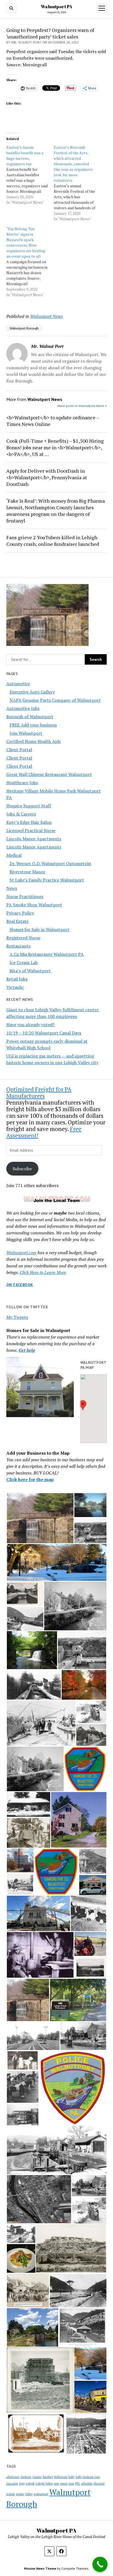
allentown (13, 2477)
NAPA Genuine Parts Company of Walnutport (55, 700)
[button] (83, 1405)
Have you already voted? (30, 1025)
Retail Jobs (17, 979)
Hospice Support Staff (29, 806)
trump (20, 2494)
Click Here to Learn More (43, 1272)
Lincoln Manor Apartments (34, 839)
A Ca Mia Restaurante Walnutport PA (47, 954)
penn (64, 2483)
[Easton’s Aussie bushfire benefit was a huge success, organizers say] (30, 175)
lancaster (12, 2484)
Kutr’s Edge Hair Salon (29, 822)
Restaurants (18, 946)
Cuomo (37, 2477)
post (71, 2484)
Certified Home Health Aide (34, 741)
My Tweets (17, 1317)
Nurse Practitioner (25, 896)
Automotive (18, 684)
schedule (87, 2484)
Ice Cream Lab (24, 962)
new (57, 2484)
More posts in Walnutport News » (82, 406)
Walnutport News (46, 316)
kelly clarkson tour (88, 2477)
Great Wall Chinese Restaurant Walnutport (49, 774)
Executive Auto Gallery (32, 692)
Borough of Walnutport (30, 717)
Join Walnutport (26, 733)
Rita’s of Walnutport (30, 971)
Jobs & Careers (21, 814)
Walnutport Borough (24, 328)
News (12, 888)
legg (22, 2484)
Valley (29, 2494)
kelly (72, 2477)
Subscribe (22, 1169)
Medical (14, 855)
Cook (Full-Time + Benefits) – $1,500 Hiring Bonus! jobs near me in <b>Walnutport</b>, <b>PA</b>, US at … (55, 447)
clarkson (26, 2477)
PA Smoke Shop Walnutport (34, 905)
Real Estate (17, 921)
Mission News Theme (40, 2568)
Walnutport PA (56, 7)
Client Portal (19, 750)
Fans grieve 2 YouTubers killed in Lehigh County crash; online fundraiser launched (53, 541)
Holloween (61, 2477)
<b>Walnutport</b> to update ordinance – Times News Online (53, 421)
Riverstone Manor (27, 872)
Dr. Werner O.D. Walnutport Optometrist (50, 863)
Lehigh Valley (44, 2484)
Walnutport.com (21, 1253)
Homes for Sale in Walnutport (39, 929)
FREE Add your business (33, 725)
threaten (99, 2484)
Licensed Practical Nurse (31, 830)
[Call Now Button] (100, 2564)
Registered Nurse (23, 938)
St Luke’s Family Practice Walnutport (47, 880)
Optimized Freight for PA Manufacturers (39, 1092)
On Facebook (20, 1285)
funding (48, 2477)
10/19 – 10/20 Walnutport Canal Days (44, 1033)
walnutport (41, 2494)
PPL (78, 2484)
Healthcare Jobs (22, 783)
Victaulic (15, 987)
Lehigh (30, 2484)
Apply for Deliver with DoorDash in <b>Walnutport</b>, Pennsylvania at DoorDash (47, 477)
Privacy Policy (20, 913)
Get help (27, 1350)
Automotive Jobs (23, 708)
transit (11, 2494)
